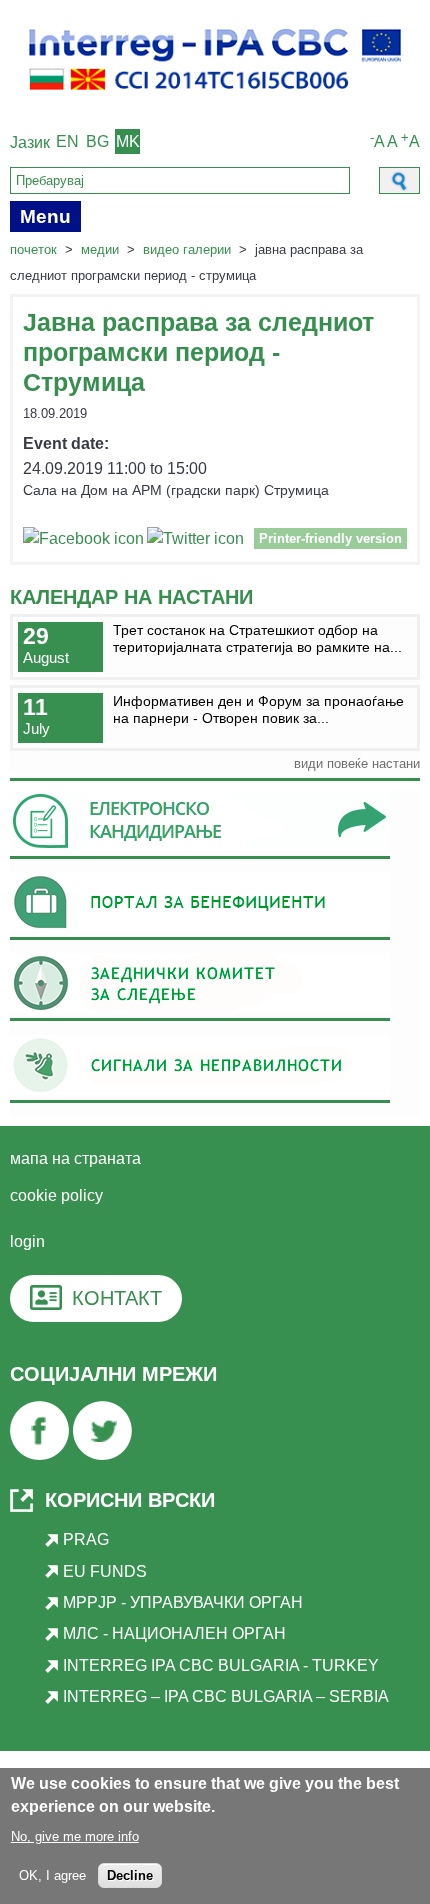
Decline (130, 1875)
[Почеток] (215, 100)
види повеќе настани (357, 763)
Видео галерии (187, 249)
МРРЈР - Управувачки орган (183, 1602)
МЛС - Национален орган (174, 1633)
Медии (100, 249)
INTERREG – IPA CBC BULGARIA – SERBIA (226, 1696)
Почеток (33, 249)
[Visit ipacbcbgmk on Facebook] (83, 541)
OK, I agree (52, 1875)
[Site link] (200, 858)
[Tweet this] (195, 541)
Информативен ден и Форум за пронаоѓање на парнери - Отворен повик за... (258, 709)
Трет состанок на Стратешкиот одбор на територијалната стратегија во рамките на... (257, 638)
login (27, 1241)
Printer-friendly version (330, 538)
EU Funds (105, 1571)
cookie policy (56, 1195)
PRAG (86, 1539)
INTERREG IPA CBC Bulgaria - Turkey (221, 1665)
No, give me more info (75, 1836)
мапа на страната (75, 1158)
